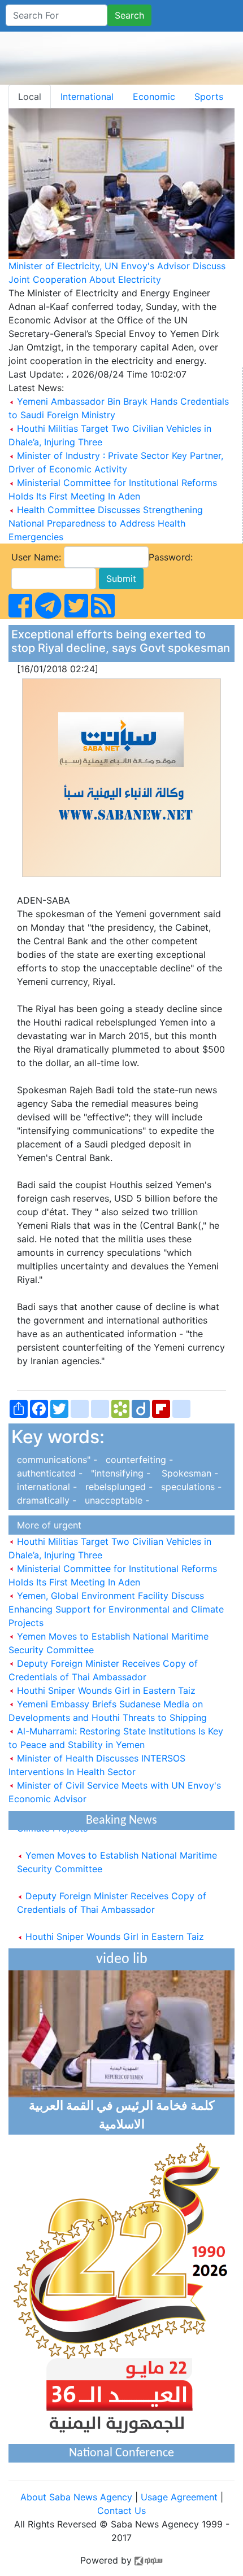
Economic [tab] (154, 97)
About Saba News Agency (78, 2497)
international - (45, 1487)
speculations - (188, 1487)
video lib (122, 1959)
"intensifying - (119, 1473)
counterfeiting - (136, 1460)
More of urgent (46, 1525)
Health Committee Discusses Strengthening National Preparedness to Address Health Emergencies (106, 523)
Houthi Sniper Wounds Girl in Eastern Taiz (105, 1690)
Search (129, 15)
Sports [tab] (209, 97)
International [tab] (87, 97)
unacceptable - (114, 1500)
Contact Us (121, 2511)
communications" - (56, 1460)
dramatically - (45, 1500)
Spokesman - (186, 1473)
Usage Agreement (179, 2497)
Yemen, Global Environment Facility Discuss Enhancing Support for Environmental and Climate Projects (116, 1609)
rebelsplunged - (118, 1487)
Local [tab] (30, 97)
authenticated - (48, 1473)
